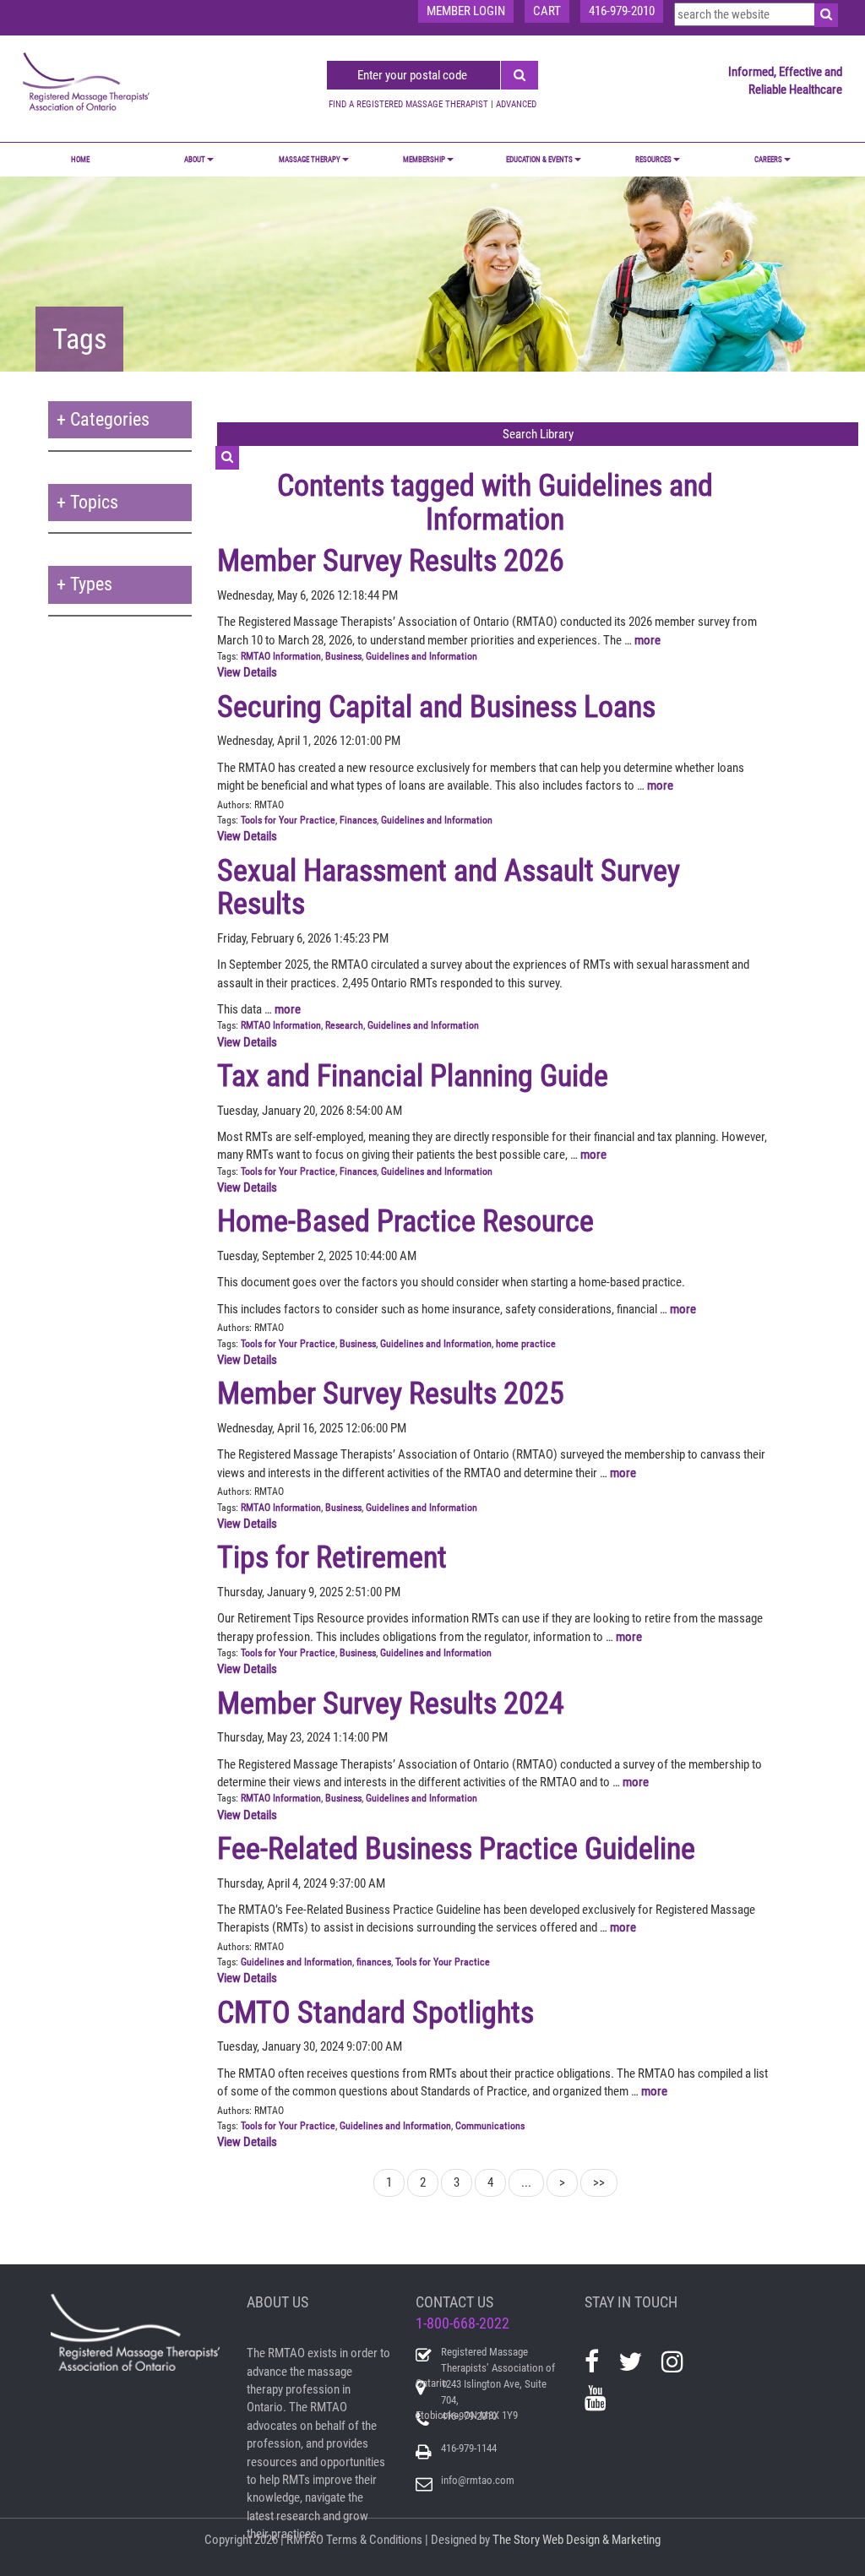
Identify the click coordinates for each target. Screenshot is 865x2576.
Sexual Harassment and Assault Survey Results (449, 888)
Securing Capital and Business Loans (436, 707)
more (647, 640)
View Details (247, 672)
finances (374, 1962)
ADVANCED (516, 104)
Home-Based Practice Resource (405, 1221)
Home (80, 160)
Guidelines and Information (422, 656)
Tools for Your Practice (288, 820)
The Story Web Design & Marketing (577, 2540)
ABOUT (195, 160)
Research (344, 1025)
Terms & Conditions (374, 2540)
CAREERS (768, 160)
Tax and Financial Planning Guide (413, 1076)
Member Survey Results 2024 (391, 1704)
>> (599, 2182)
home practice (526, 1344)
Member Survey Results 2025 (391, 1394)
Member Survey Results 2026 (391, 561)
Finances (358, 820)
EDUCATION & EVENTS (539, 160)
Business (343, 656)
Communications (490, 2126)
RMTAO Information (281, 656)
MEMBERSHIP (424, 160)
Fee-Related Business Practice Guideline (456, 1849)
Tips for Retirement (332, 1557)
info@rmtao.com (478, 2480)
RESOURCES (653, 160)
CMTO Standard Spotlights (375, 2013)
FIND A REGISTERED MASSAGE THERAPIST (408, 104)
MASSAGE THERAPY (310, 160)
